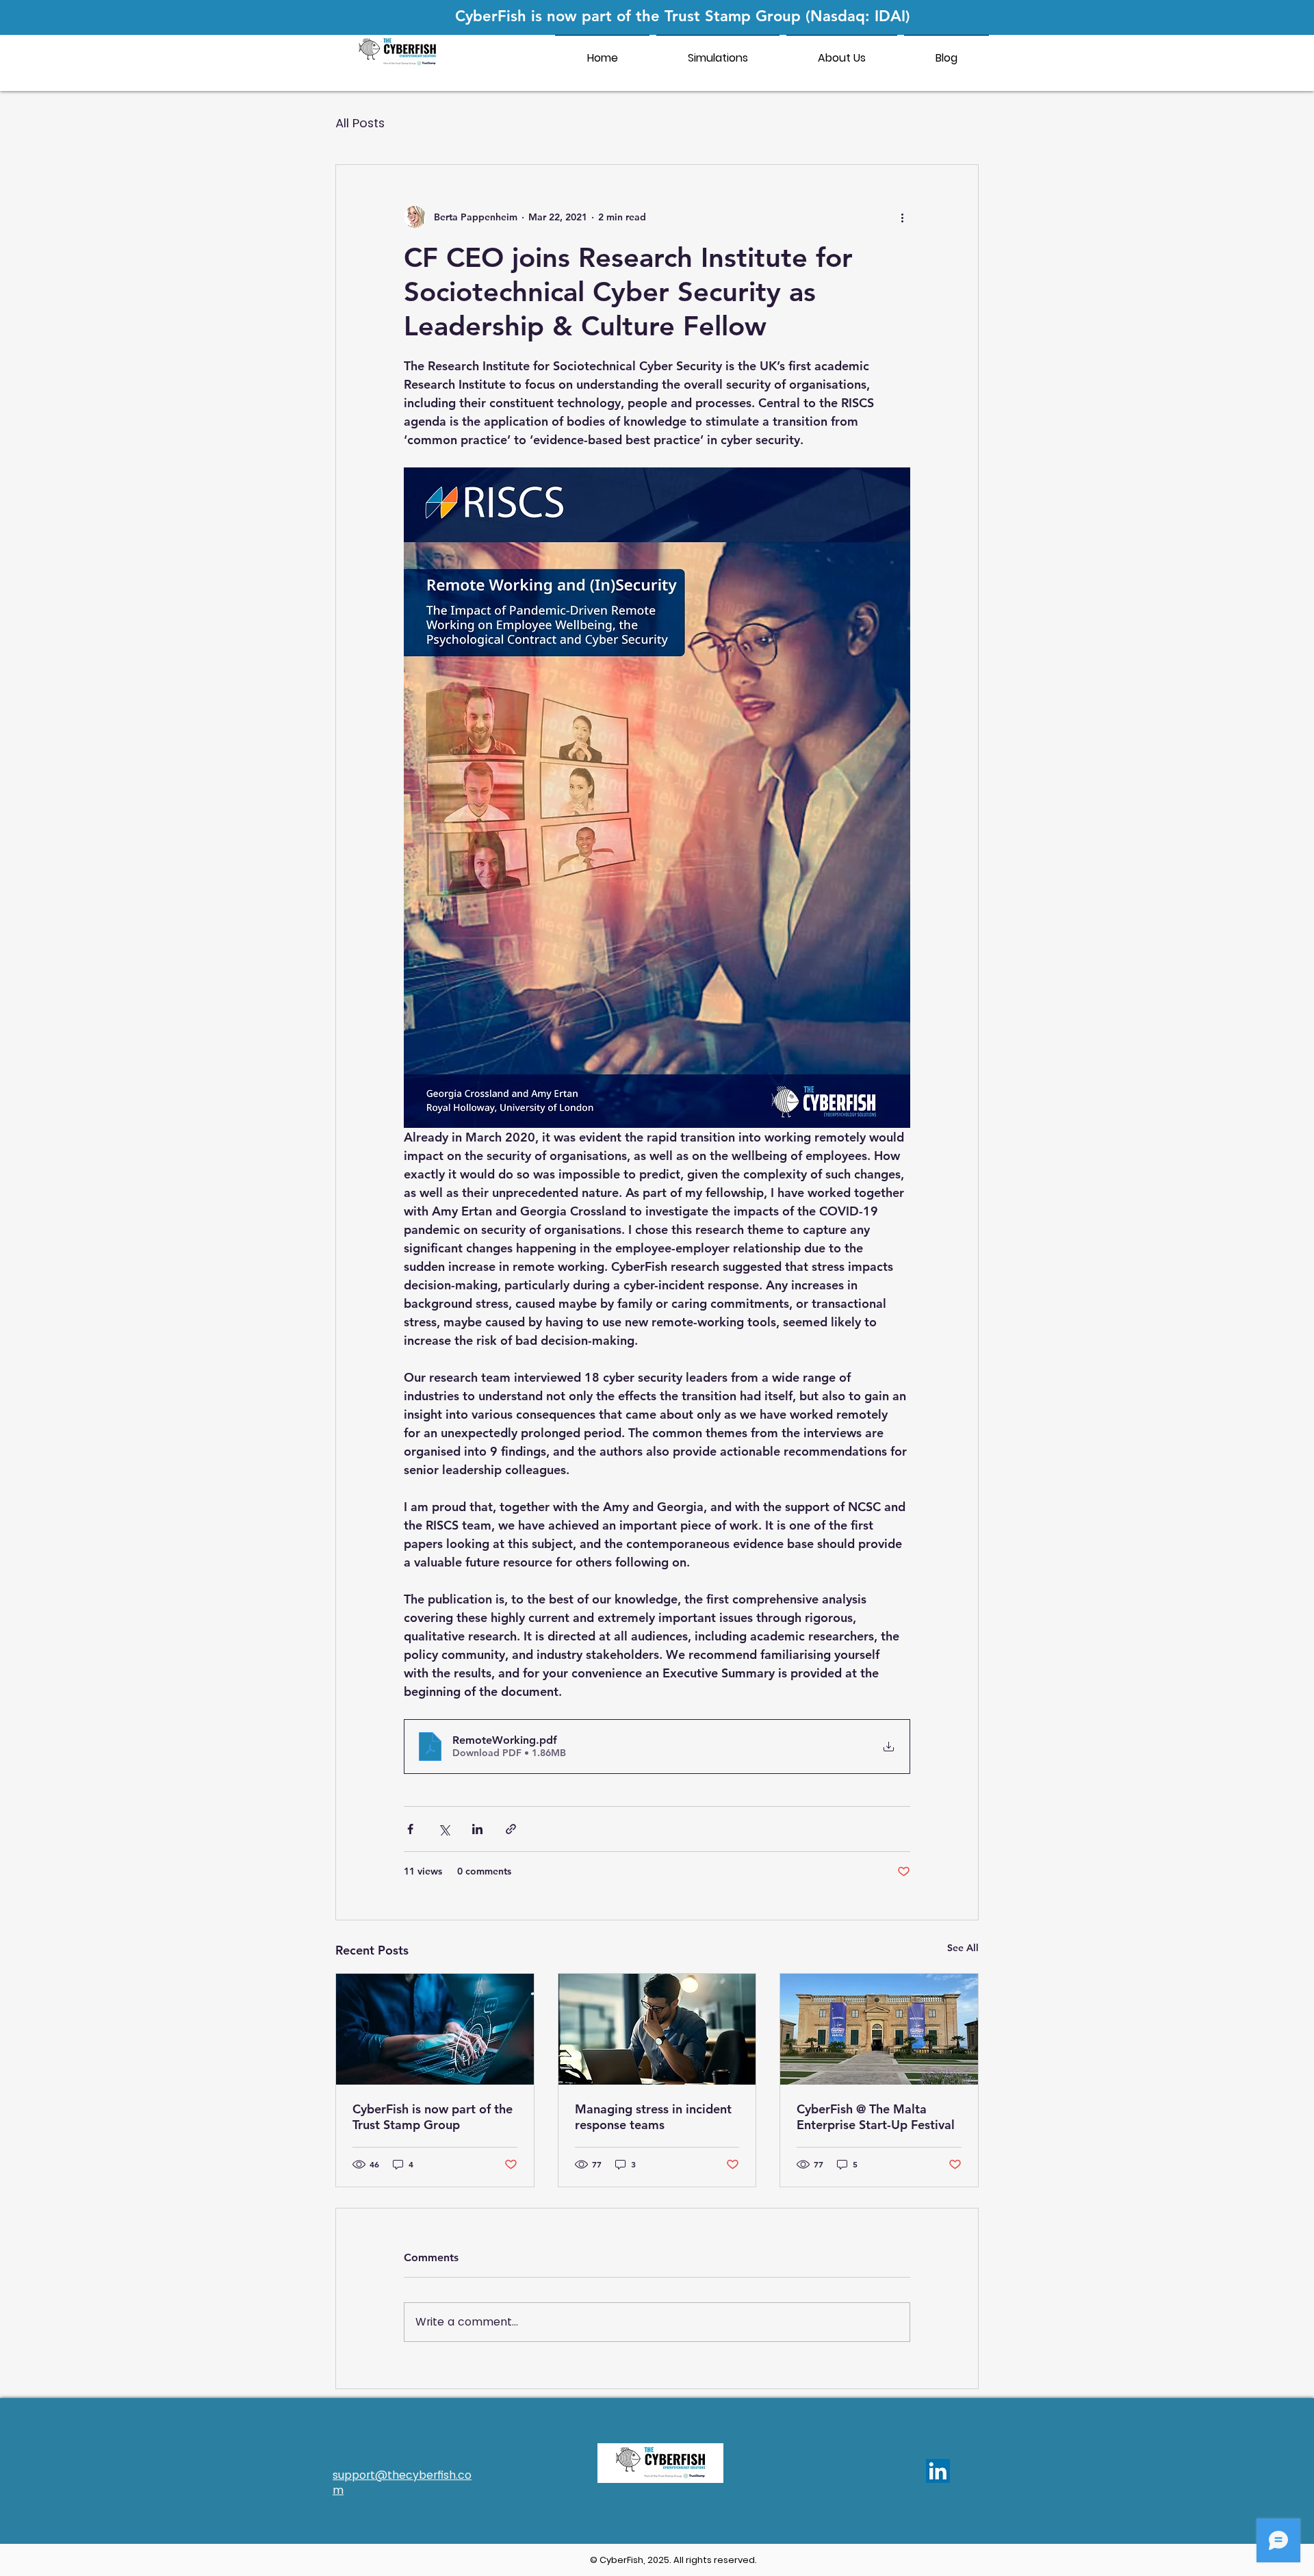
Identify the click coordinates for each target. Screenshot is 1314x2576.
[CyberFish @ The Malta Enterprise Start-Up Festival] (879, 2029)
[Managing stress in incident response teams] (657, 2029)
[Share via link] (511, 1829)
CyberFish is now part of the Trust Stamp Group (433, 2117)
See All (963, 1948)
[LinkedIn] (938, 2471)
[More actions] (902, 217)
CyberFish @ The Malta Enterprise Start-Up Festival (876, 2117)
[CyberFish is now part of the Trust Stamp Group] (435, 2029)
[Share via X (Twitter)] (444, 1829)
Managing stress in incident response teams (653, 2117)
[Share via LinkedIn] (477, 1829)
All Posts (360, 123)
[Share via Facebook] (410, 1829)
